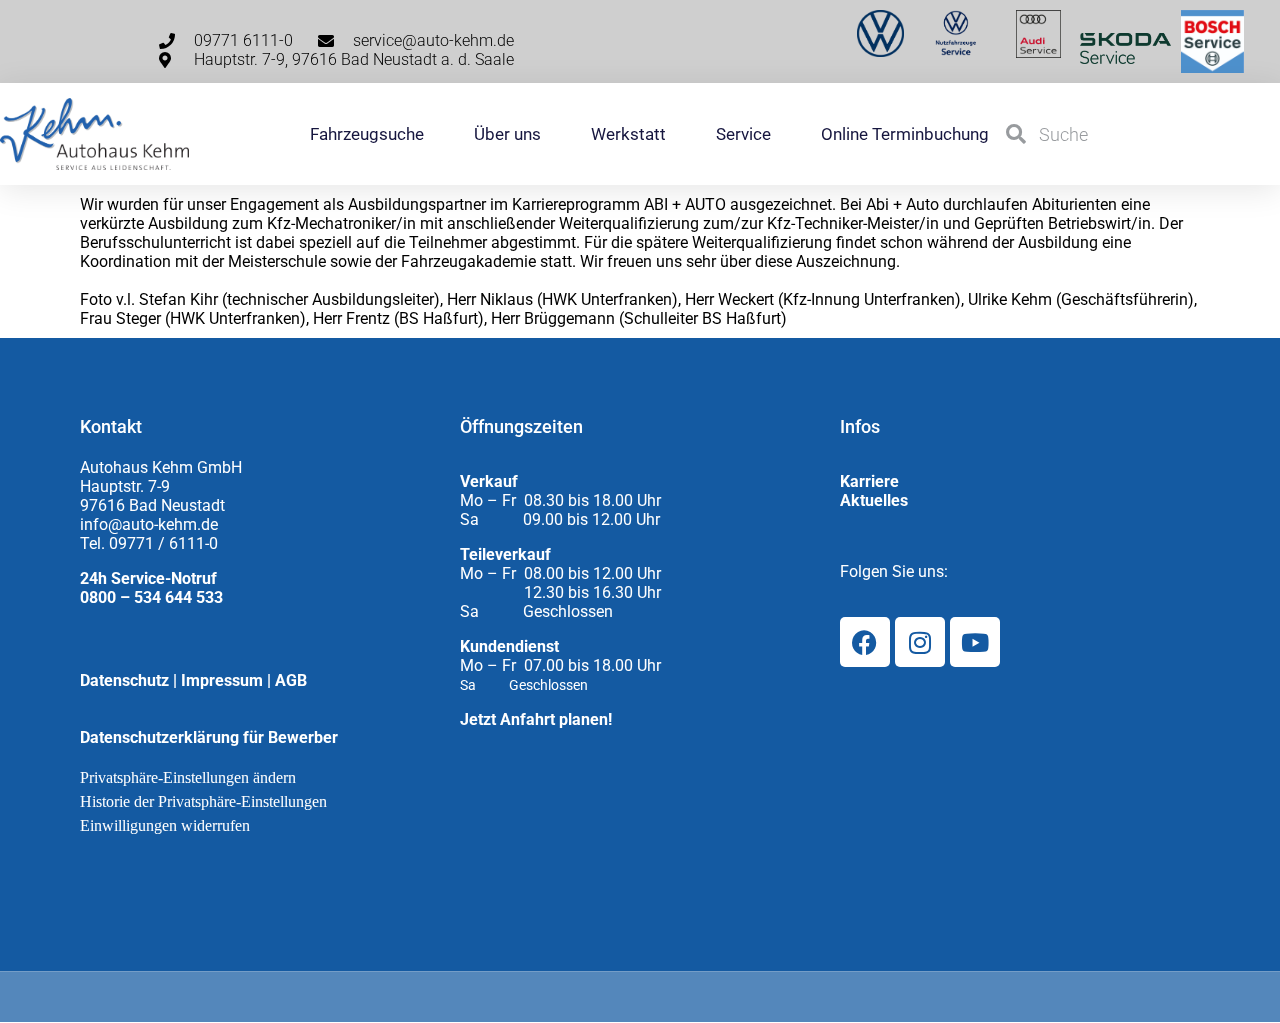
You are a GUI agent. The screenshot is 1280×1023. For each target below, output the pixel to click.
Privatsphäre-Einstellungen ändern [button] (188, 777)
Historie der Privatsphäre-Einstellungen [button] (203, 801)
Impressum (222, 680)
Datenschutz (124, 680)
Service (743, 134)
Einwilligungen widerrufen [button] (165, 825)
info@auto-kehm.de (149, 524)
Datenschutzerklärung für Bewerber (209, 737)
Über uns (507, 134)
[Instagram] (920, 642)
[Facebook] (865, 642)
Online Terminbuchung (905, 134)
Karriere (869, 481)
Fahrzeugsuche (367, 134)
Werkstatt (628, 134)
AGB (291, 680)
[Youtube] (975, 642)
